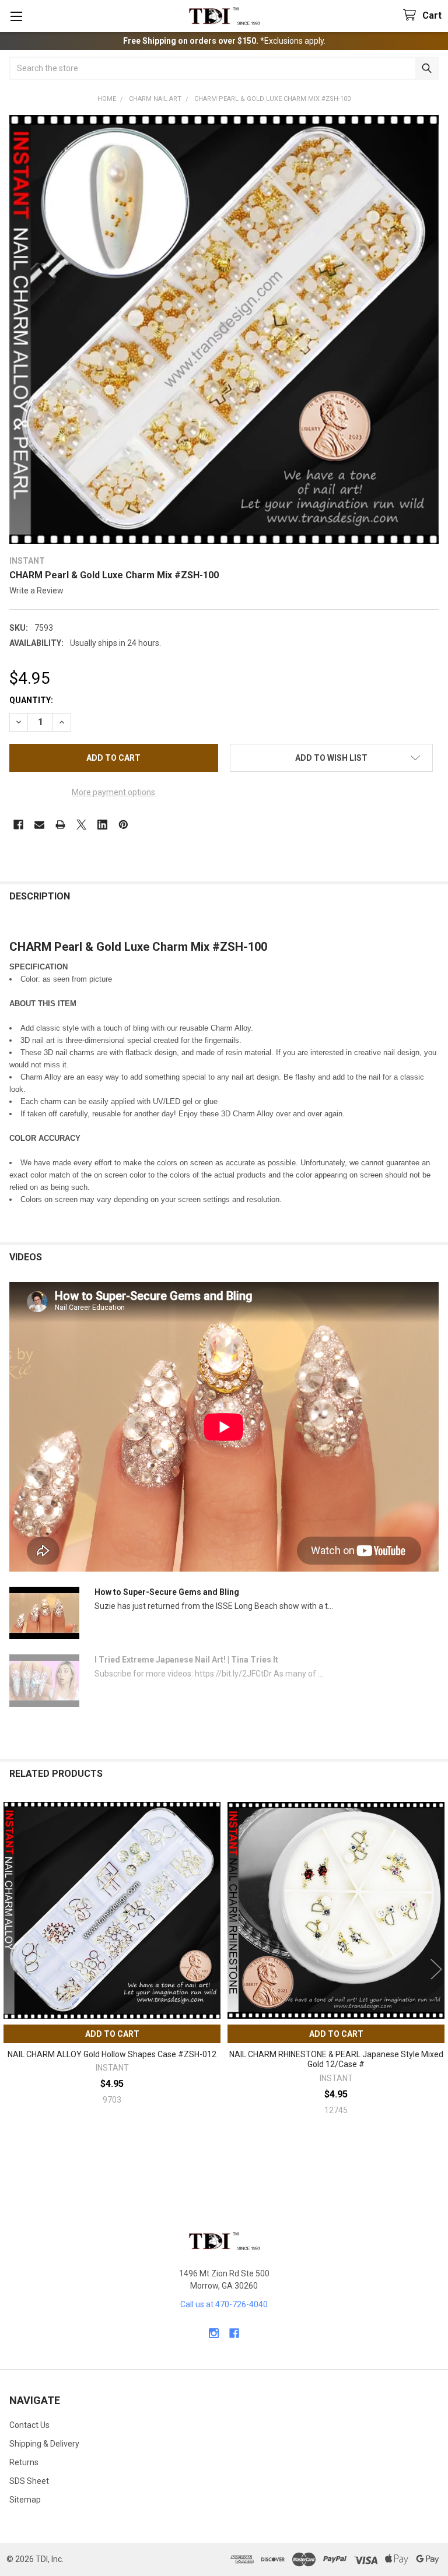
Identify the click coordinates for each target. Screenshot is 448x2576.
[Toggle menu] (16, 16)
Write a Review (36, 591)
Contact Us (29, 2425)
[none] (224, 329)
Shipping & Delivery (44, 2444)
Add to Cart (112, 2034)
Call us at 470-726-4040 (224, 2304)
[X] (81, 825)
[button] (331, 758)
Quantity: (31, 700)
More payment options (113, 792)
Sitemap (25, 2500)
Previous (12, 1969)
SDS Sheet (29, 2481)
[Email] (39, 825)
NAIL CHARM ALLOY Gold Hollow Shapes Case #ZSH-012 (112, 2054)
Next (436, 1969)
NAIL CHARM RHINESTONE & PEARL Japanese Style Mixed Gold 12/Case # (336, 2060)
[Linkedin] (102, 825)
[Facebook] (18, 825)
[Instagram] (214, 2333)
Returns (24, 2462)
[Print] (60, 825)
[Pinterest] (123, 825)
